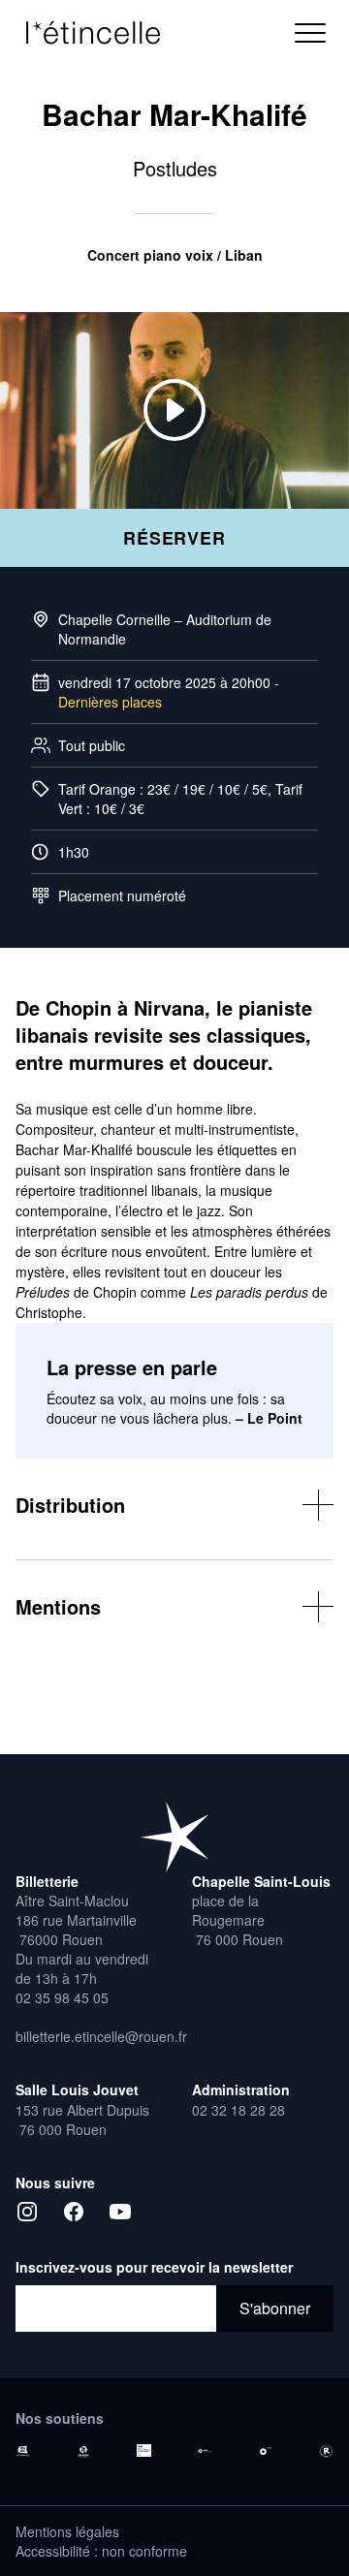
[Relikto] (326, 2452)
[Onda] (266, 2451)
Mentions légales (67, 2531)
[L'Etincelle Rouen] (103, 33)
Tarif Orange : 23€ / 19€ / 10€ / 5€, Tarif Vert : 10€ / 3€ (180, 799)
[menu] (310, 33)
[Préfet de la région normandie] (144, 2451)
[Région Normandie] (23, 2451)
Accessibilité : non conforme (101, 2551)
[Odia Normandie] (205, 2451)
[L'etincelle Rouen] (174, 1837)
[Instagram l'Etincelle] (27, 2212)
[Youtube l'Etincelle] (120, 2212)
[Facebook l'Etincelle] (74, 2212)
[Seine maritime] (84, 2451)
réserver (174, 538)
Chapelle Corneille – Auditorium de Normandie (165, 629)
